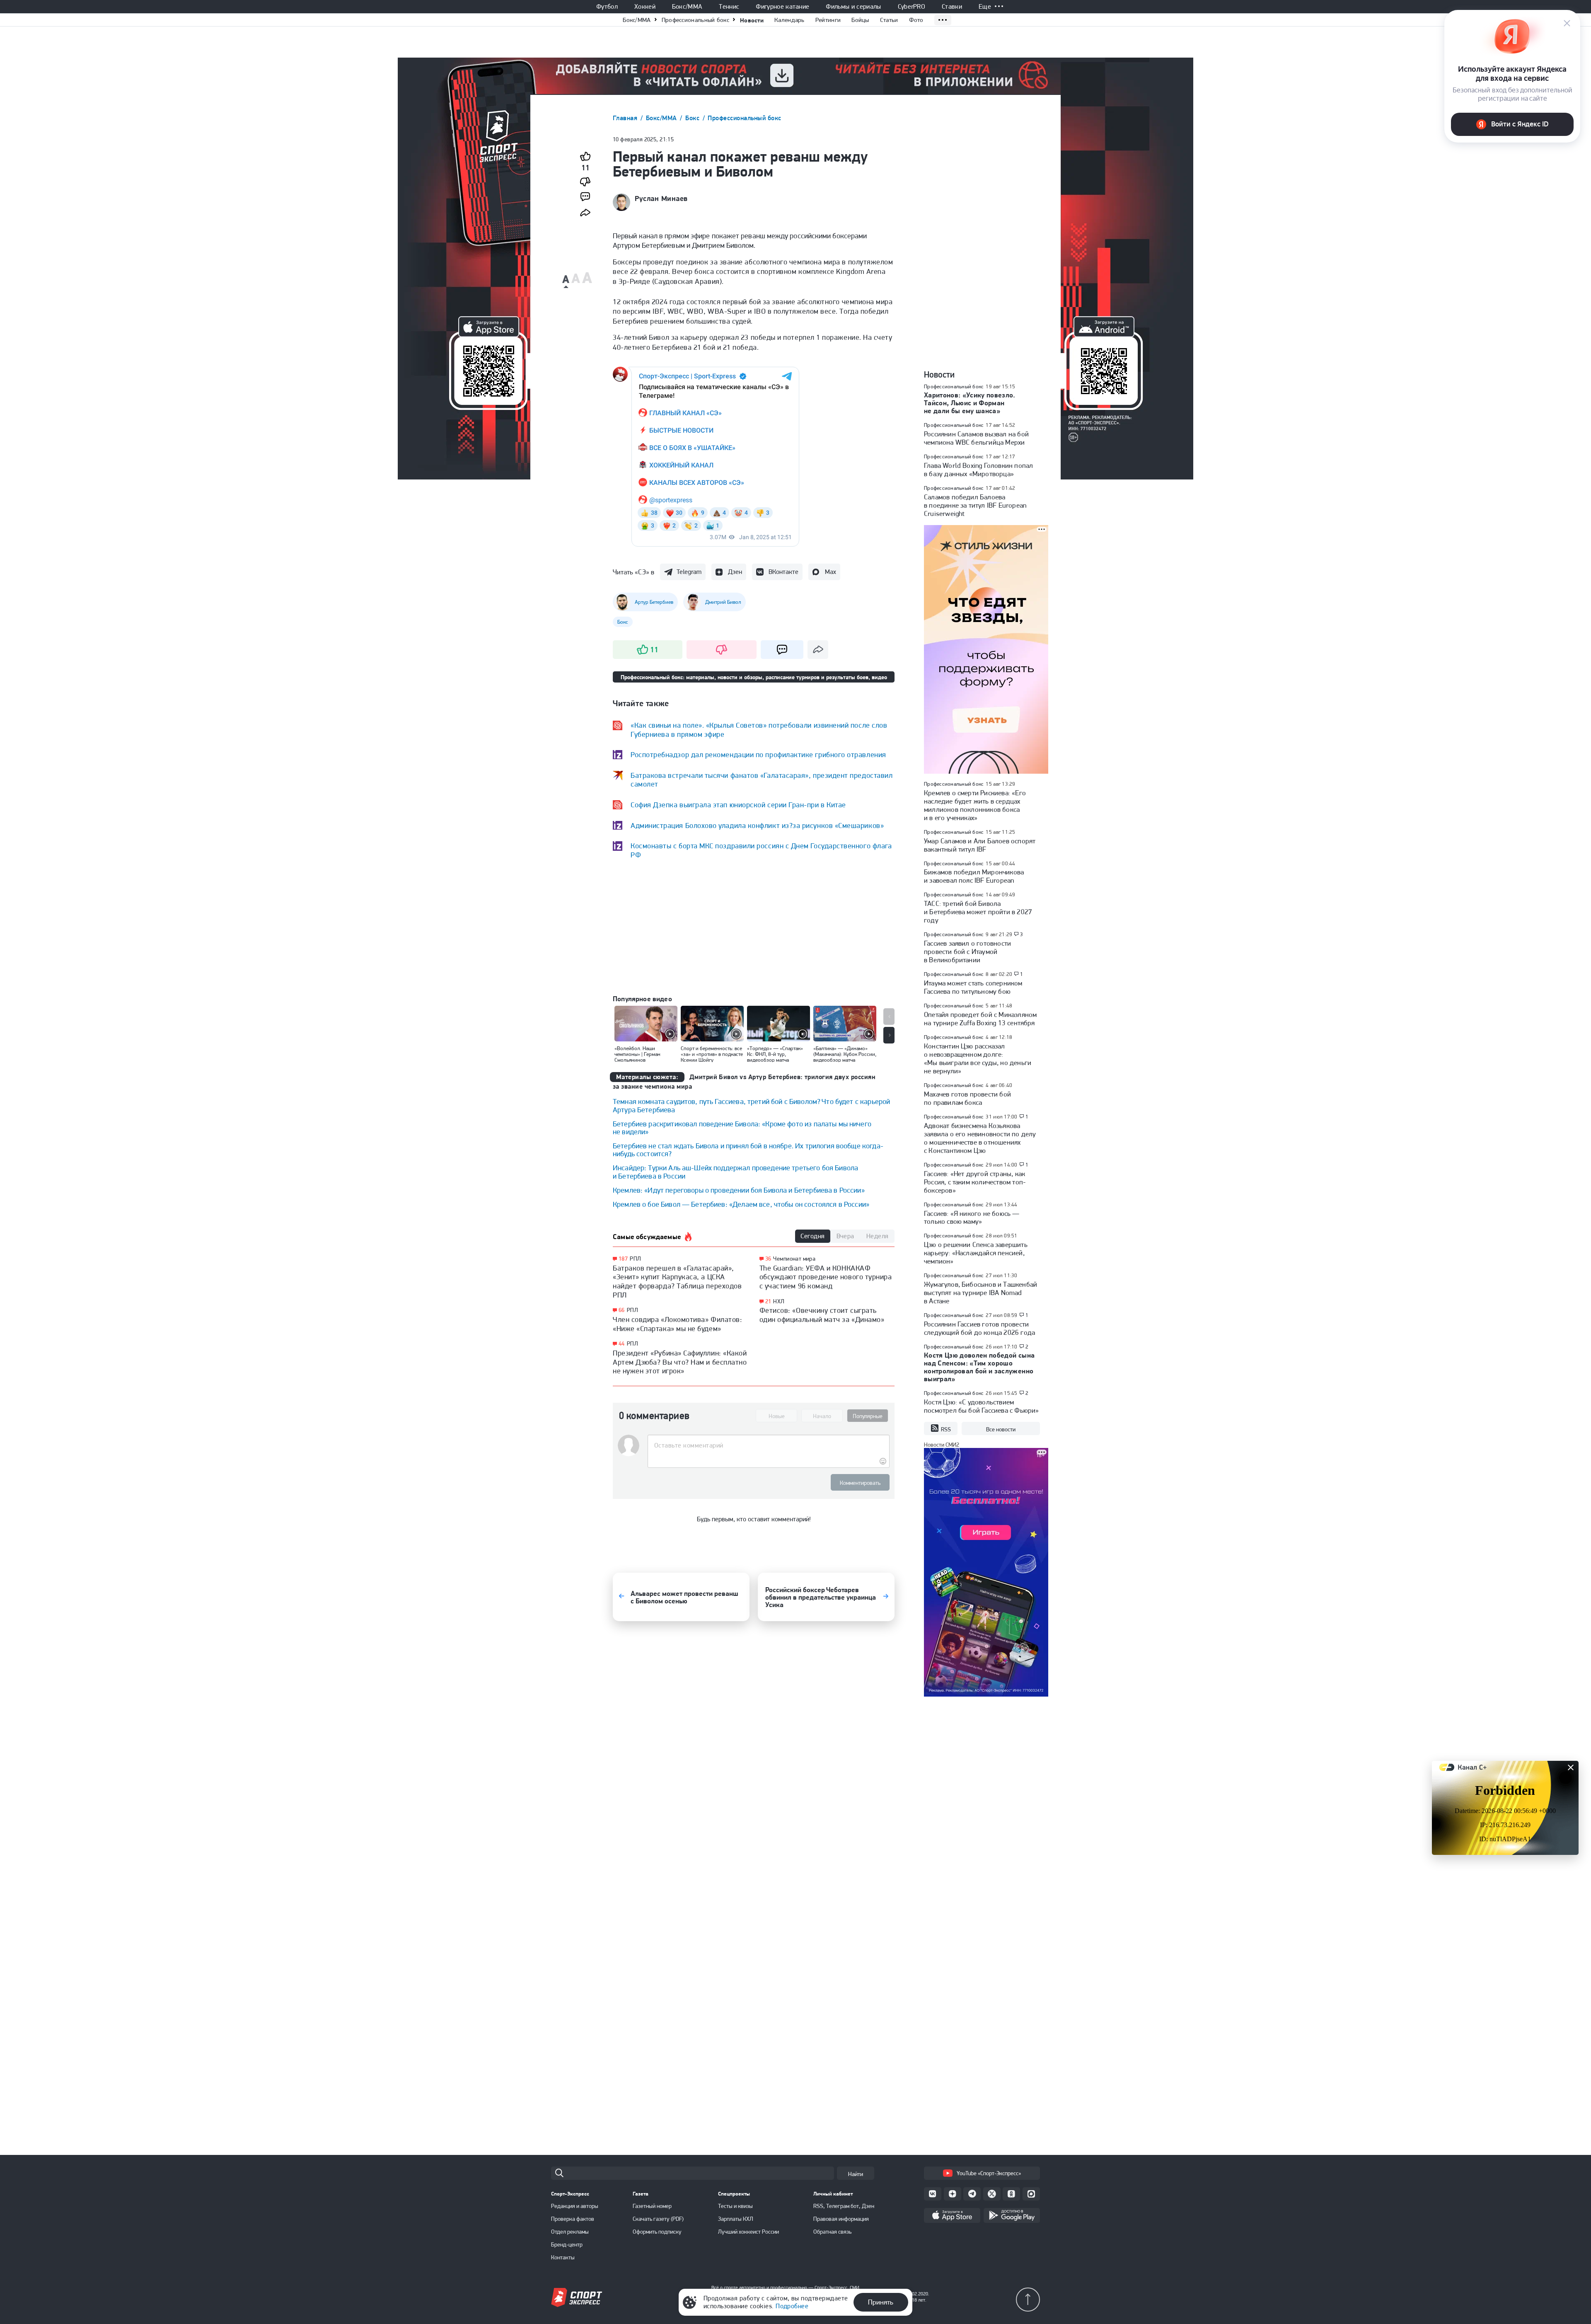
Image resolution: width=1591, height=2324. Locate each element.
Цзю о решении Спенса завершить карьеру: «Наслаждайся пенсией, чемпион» (976, 1253)
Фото (916, 20)
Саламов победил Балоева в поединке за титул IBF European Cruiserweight (975, 505)
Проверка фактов (573, 2219)
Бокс (693, 118)
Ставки (952, 7)
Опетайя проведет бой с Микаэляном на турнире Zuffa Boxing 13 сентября (980, 1019)
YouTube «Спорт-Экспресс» (989, 2173)
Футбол (607, 7)
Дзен (735, 572)
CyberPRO (912, 7)
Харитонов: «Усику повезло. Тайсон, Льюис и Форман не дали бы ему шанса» (970, 403)
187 (623, 1259)
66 (622, 1310)
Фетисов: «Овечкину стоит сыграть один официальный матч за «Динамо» (822, 1315)
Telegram (689, 572)
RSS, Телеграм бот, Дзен (844, 2206)
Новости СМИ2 (942, 1445)
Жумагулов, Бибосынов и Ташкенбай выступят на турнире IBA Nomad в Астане (980, 1293)
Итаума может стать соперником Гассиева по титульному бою (973, 987)
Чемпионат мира (794, 1259)
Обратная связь (832, 2232)
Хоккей (645, 7)
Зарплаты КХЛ (736, 2219)
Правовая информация (841, 2219)
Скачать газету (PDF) (658, 2219)
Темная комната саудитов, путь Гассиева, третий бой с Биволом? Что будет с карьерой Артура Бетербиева (751, 1105)
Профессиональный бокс (695, 20)
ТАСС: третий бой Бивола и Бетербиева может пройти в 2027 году (978, 912)
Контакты (563, 2257)
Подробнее (792, 2306)
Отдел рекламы (570, 2232)
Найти (856, 2174)
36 (768, 1259)
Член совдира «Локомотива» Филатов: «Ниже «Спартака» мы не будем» (677, 1324)
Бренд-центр (567, 2244)
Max (831, 572)
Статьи (889, 20)
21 (768, 1301)
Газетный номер (652, 2206)
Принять (881, 2302)
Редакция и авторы (575, 2206)
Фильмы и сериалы (853, 7)
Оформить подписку (657, 2232)
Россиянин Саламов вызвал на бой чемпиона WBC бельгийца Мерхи (976, 438)
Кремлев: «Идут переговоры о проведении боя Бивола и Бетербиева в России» (739, 1190)
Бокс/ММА (687, 7)
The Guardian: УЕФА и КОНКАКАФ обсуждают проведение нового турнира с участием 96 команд (826, 1277)
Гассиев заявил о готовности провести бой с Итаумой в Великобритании (967, 951)
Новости (752, 20)
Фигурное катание (782, 7)
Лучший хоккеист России (748, 2232)
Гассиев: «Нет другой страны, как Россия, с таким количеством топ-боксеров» (975, 1182)
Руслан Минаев (661, 199)
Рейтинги (828, 20)
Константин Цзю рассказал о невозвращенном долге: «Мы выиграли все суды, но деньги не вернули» (978, 1058)
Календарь (789, 20)
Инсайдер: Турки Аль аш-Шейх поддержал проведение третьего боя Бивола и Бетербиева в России (735, 1172)
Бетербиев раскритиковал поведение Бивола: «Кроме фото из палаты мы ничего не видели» (742, 1128)
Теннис (729, 7)
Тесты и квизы (735, 2206)
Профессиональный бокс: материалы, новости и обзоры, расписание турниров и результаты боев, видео (754, 677)
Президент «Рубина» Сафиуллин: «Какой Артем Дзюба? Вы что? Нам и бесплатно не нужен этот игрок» (680, 1362)
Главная (626, 118)
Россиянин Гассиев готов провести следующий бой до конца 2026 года (979, 1328)
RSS (946, 1429)
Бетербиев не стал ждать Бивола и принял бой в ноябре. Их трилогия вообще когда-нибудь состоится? (748, 1150)
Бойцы (860, 20)
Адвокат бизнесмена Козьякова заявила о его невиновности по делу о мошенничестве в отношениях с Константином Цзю (980, 1138)
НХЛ (779, 1301)
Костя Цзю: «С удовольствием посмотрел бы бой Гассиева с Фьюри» (981, 1406)
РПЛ (635, 1259)
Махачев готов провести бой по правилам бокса (967, 1098)
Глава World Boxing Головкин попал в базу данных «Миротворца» (978, 470)
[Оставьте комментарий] (768, 1445)
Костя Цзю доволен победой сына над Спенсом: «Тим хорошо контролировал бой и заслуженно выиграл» (979, 1367)
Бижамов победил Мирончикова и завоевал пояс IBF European (974, 876)
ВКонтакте (783, 572)
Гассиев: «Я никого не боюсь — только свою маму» (972, 1218)
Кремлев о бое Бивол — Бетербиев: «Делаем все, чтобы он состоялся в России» (741, 1204)
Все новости (1001, 1429)
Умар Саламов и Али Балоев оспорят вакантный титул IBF (980, 845)
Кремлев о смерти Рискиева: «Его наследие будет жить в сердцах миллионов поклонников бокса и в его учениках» (975, 805)
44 (622, 1344)
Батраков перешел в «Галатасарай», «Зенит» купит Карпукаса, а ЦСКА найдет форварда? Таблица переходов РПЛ (677, 1281)
